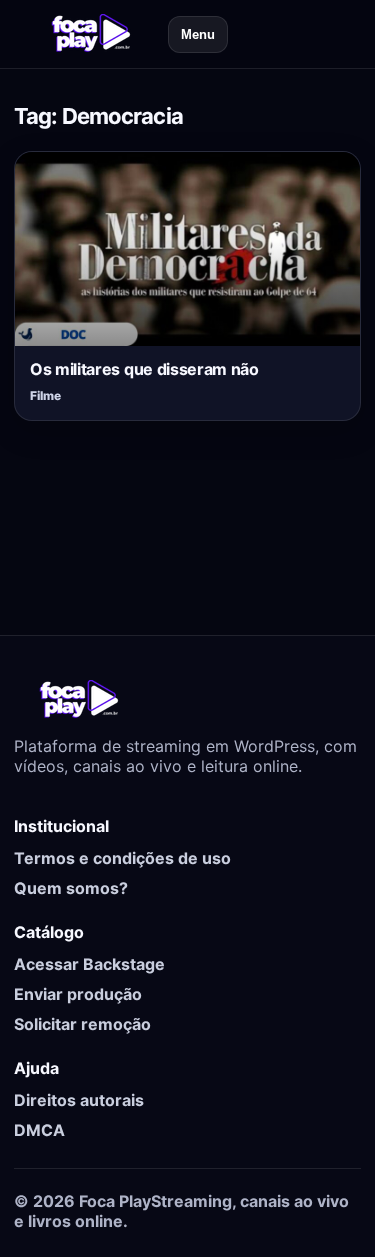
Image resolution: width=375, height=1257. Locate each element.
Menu (198, 34)
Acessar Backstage (89, 964)
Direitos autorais (79, 1100)
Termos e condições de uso (122, 858)
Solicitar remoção (82, 1024)
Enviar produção (78, 994)
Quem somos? (71, 888)
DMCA (39, 1130)
